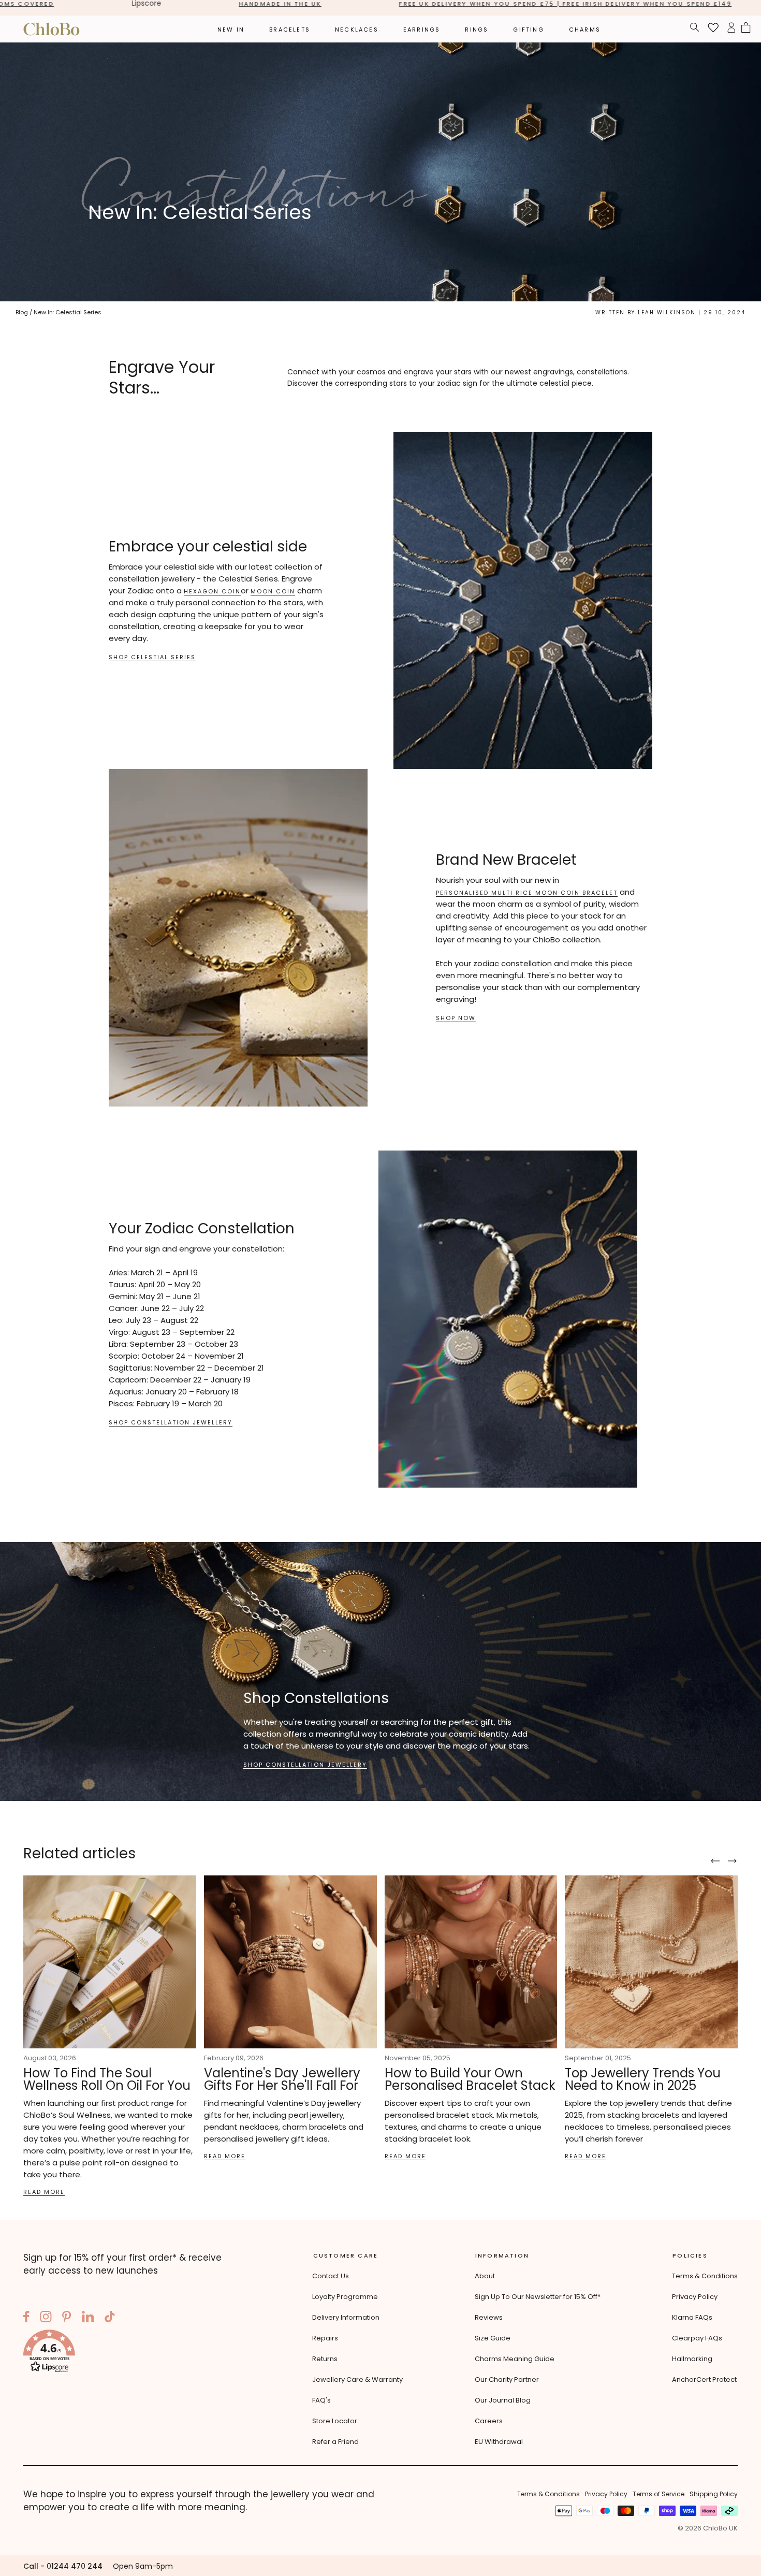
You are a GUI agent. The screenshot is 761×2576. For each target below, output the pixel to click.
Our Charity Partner (507, 2379)
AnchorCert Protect (704, 2379)
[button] (132, 2353)
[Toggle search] (695, 29)
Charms (585, 30)
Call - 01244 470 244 (63, 2566)
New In (231, 30)
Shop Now (456, 1018)
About (485, 2276)
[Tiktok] (110, 2318)
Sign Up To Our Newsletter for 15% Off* (538, 2297)
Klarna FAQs (692, 2317)
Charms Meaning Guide (515, 2359)
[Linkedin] (88, 2318)
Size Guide (493, 2338)
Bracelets (290, 30)
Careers (489, 2421)
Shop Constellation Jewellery (171, 1423)
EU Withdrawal (499, 2442)
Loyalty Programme (345, 2297)
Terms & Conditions (705, 2276)
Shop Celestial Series (152, 657)
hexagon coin (212, 592)
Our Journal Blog (503, 2400)
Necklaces (357, 30)
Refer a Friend (335, 2442)
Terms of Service (658, 2494)
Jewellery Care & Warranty (357, 2379)
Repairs (325, 2338)
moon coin (273, 592)
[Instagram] (46, 2318)
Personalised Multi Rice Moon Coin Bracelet (527, 893)
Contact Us (331, 2276)
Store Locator (335, 2421)
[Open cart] (746, 29)
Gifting (528, 30)
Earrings (422, 30)
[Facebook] (26, 2318)
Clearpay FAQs (697, 2338)
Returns (325, 2359)
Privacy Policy (695, 2297)
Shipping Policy (714, 2494)
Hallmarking (692, 2359)
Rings (477, 30)
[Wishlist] (713, 29)
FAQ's (321, 2400)
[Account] (731, 29)
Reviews (489, 2317)
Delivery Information (346, 2317)
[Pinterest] (67, 2318)
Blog (22, 312)
